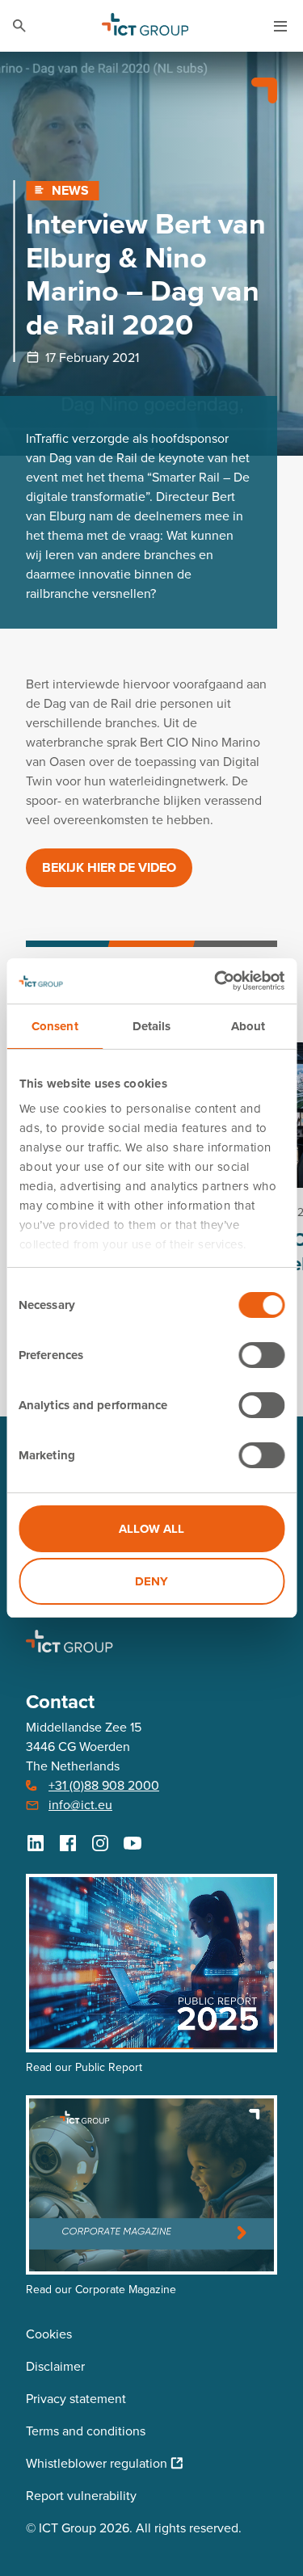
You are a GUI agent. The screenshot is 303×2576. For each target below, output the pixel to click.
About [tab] (248, 1026)
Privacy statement (76, 2398)
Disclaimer (55, 2366)
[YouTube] (133, 1843)
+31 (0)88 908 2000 (104, 1785)
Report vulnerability (81, 2495)
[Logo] (145, 26)
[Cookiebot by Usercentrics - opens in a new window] (216, 981)
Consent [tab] (55, 1026)
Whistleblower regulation (97, 2463)
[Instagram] (100, 1843)
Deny (151, 1581)
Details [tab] (152, 1026)
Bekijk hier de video (109, 867)
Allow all (151, 1529)
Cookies (49, 2334)
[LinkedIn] (36, 1843)
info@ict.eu (80, 1804)
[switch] (261, 1355)
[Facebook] (68, 1843)
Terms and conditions (86, 2431)
